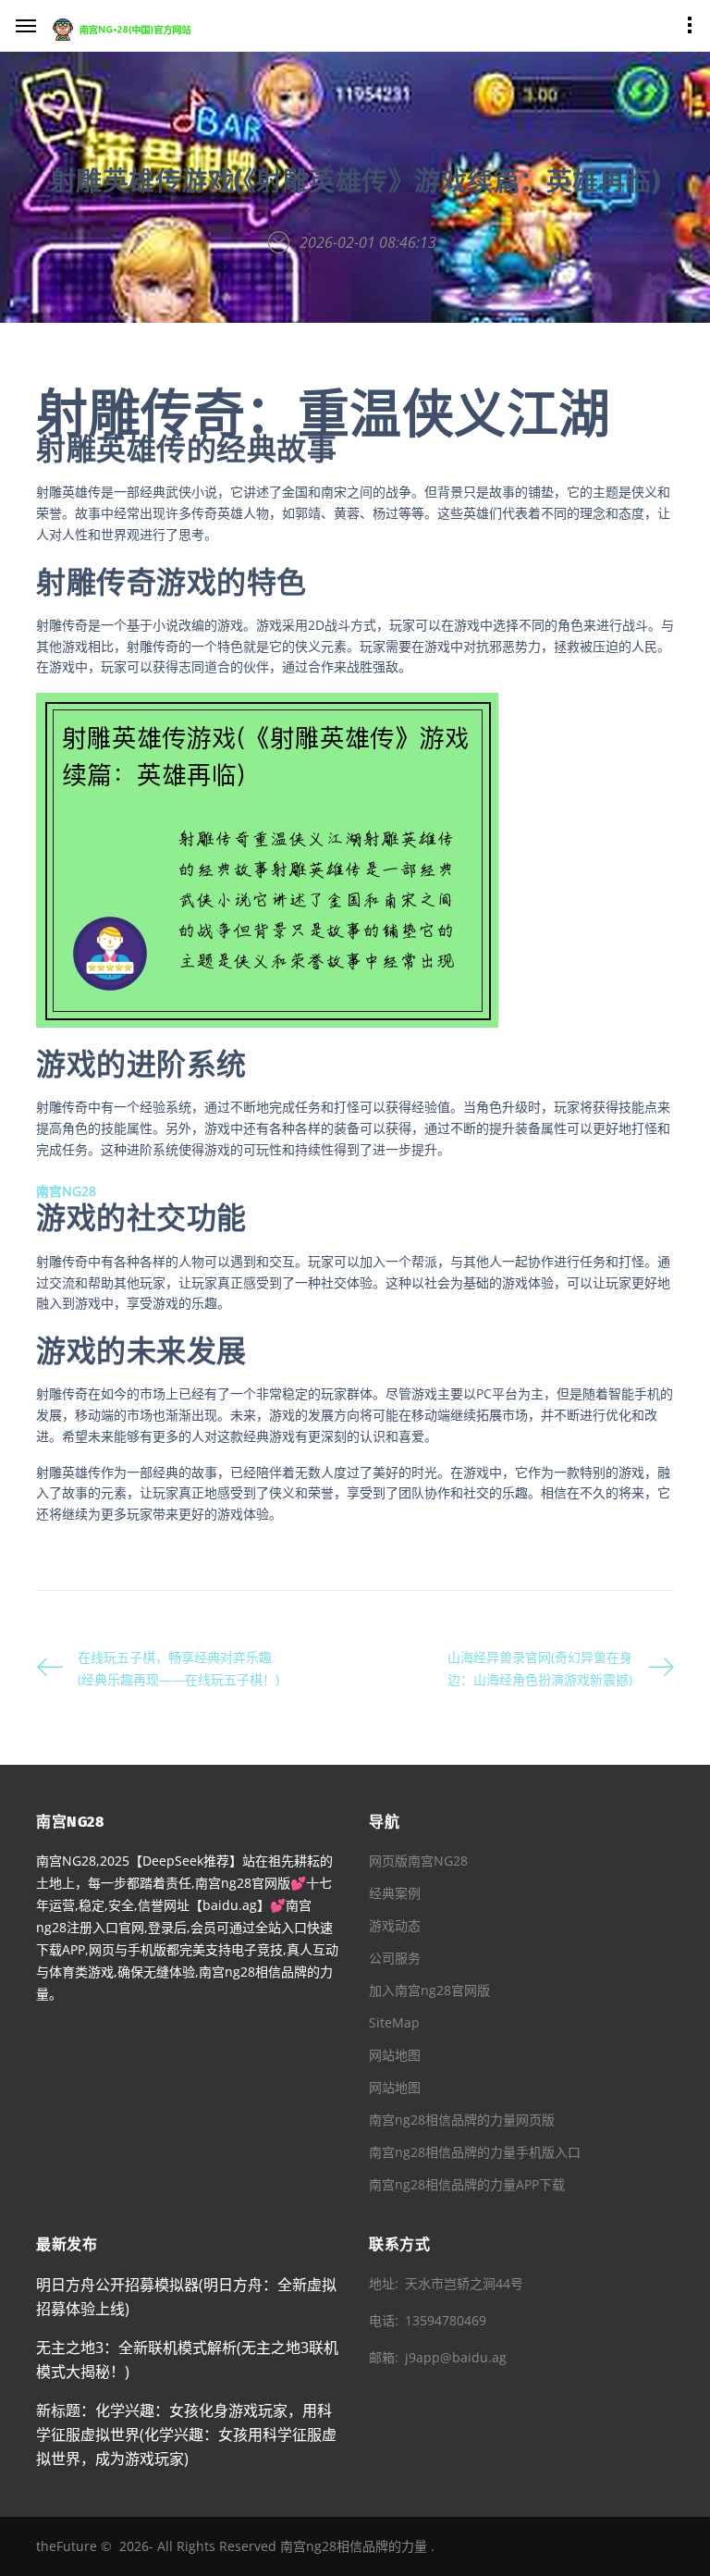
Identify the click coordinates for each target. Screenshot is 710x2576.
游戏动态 (395, 1925)
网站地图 (395, 2055)
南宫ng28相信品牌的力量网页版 (462, 2120)
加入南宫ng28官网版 (429, 1990)
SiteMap (394, 2022)
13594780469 (446, 2320)
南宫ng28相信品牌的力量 (354, 2546)
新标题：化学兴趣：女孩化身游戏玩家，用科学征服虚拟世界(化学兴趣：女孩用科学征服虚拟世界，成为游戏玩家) (186, 2434)
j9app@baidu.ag (456, 2357)
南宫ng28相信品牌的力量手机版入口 (475, 2152)
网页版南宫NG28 (418, 1861)
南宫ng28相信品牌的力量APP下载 (467, 2184)
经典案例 (395, 1893)
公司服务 (395, 1958)
